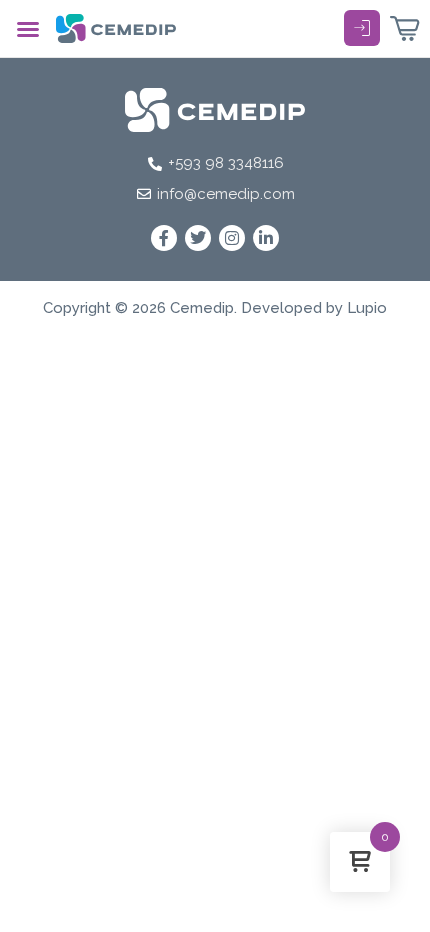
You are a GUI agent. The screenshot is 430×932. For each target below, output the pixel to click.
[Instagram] (232, 238)
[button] (28, 29)
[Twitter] (198, 238)
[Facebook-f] (164, 238)
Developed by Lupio (314, 308)
